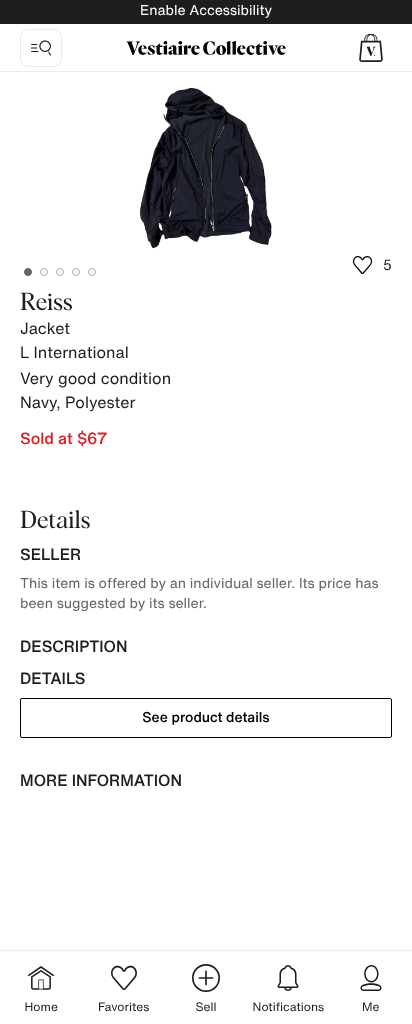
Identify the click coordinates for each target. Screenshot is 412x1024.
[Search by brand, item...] (41, 48)
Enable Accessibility (206, 10)
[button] (371, 48)
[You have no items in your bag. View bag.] (371, 48)
